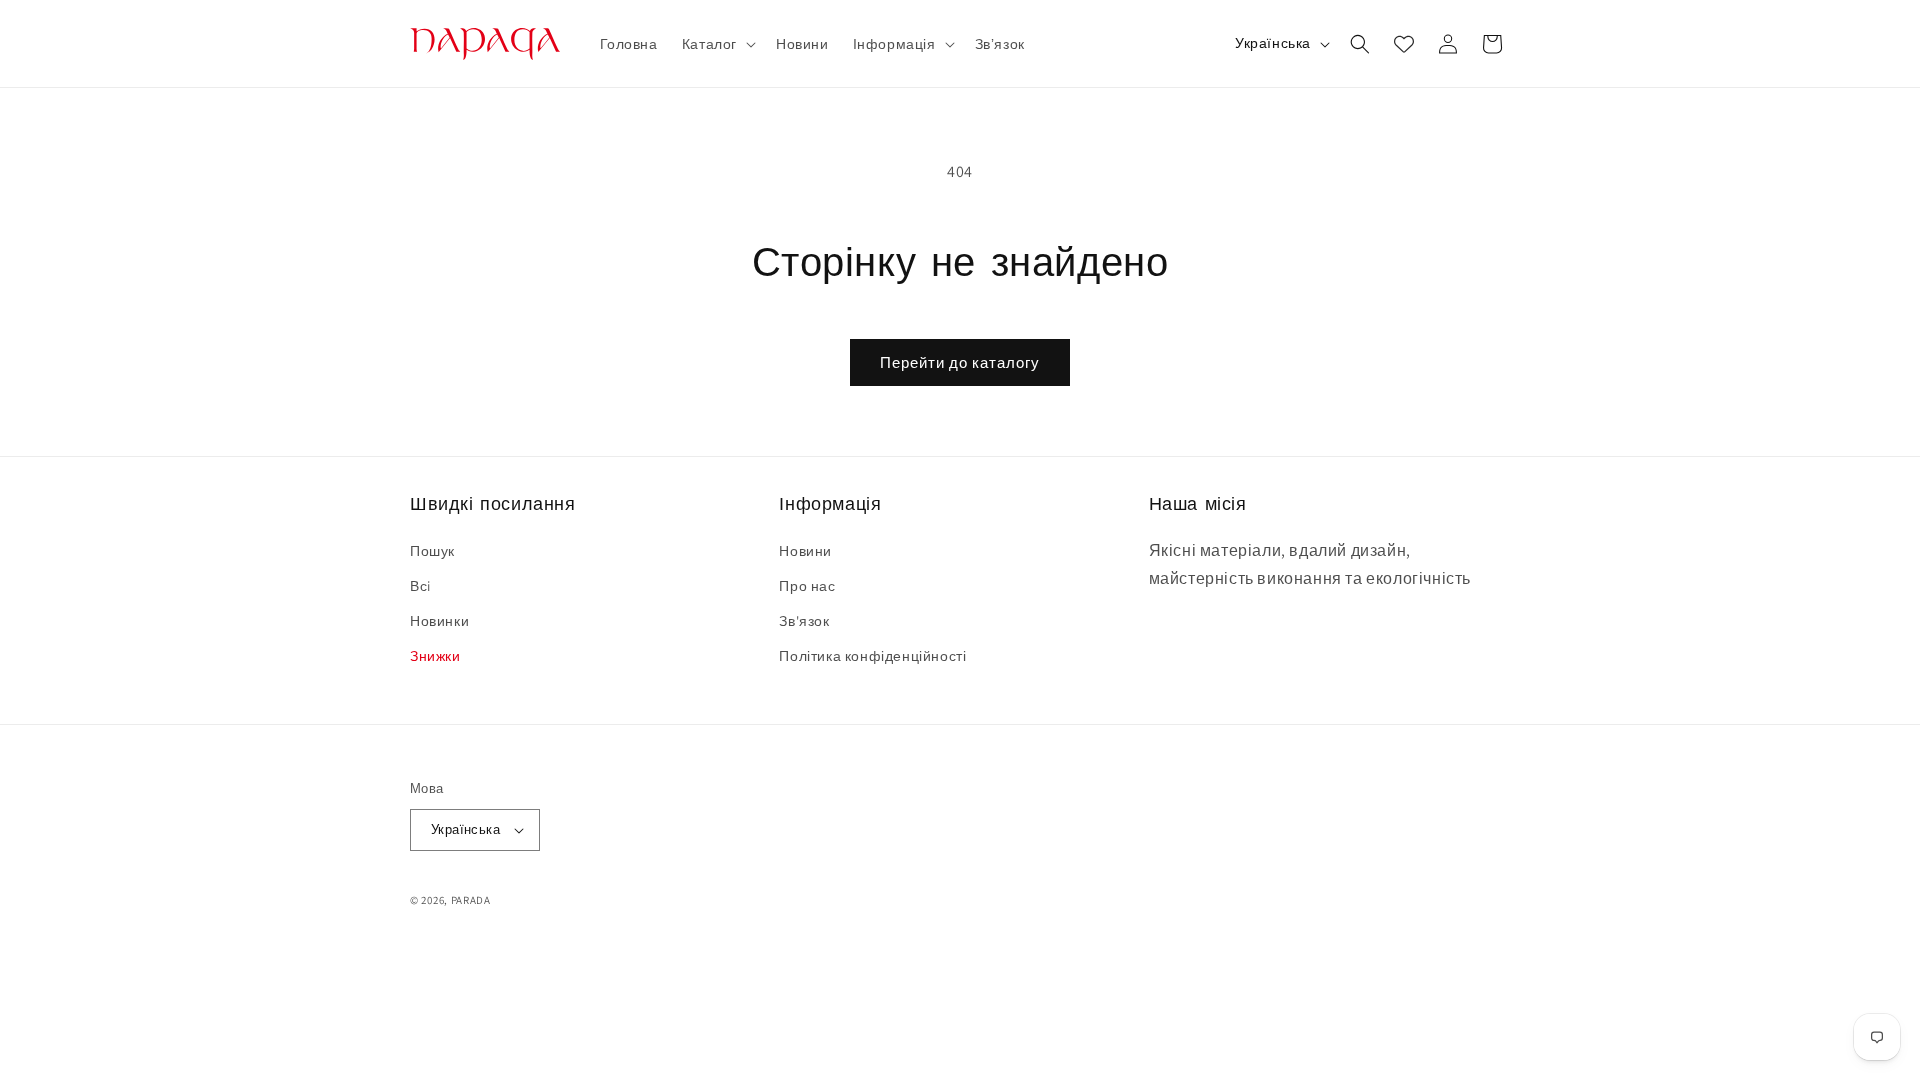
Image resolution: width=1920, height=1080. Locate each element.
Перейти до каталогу (960, 362)
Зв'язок (804, 621)
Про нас (807, 586)
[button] (717, 44)
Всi (420, 586)
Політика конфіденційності (872, 656)
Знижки (435, 656)
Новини (805, 551)
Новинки (439, 621)
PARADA (471, 900)
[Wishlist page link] (1404, 44)
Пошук (432, 551)
